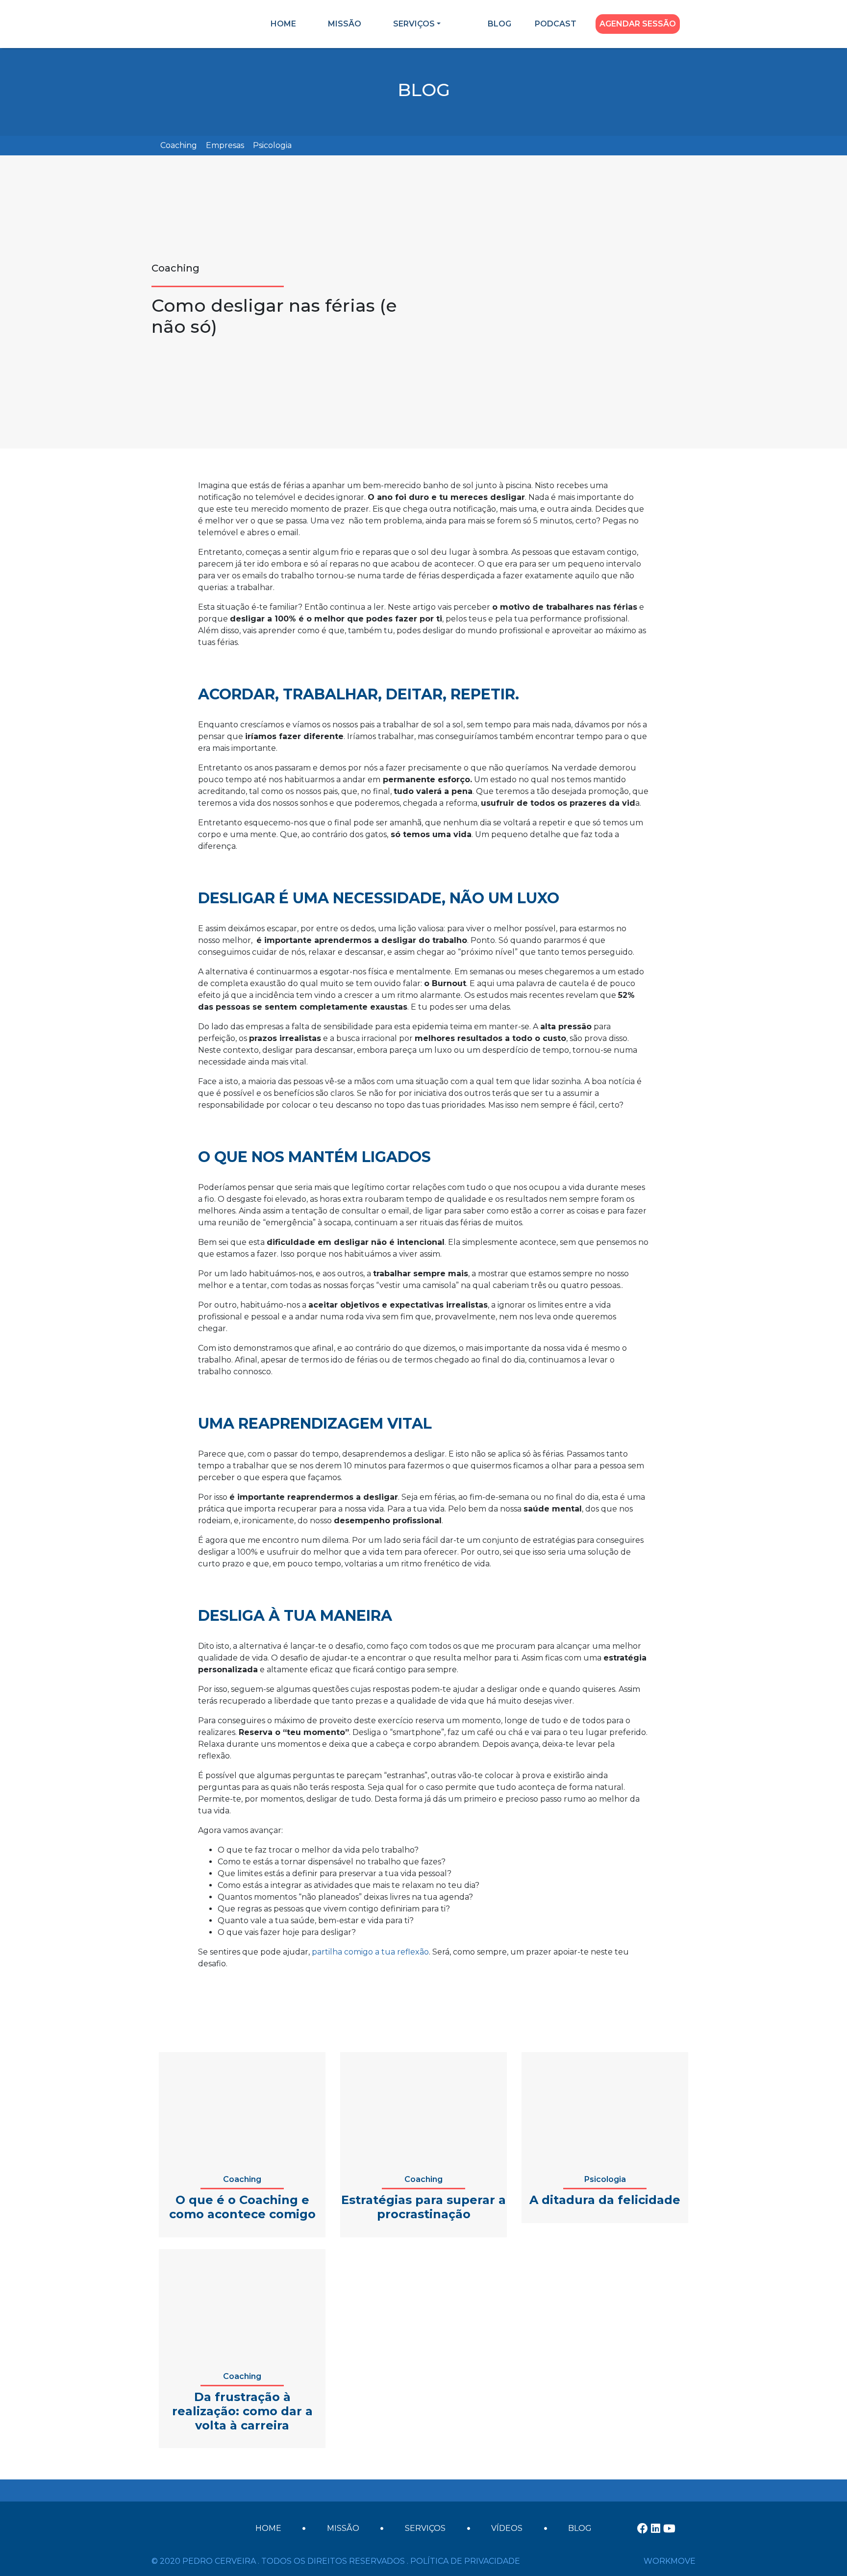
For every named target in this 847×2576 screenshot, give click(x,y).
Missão (345, 24)
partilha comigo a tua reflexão (370, 1952)
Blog (499, 24)
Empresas (225, 145)
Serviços (414, 24)
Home (283, 24)
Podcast (556, 24)
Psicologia (272, 145)
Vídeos (507, 2528)
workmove (670, 2561)
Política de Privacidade (465, 2561)
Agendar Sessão (638, 24)
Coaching (179, 145)
